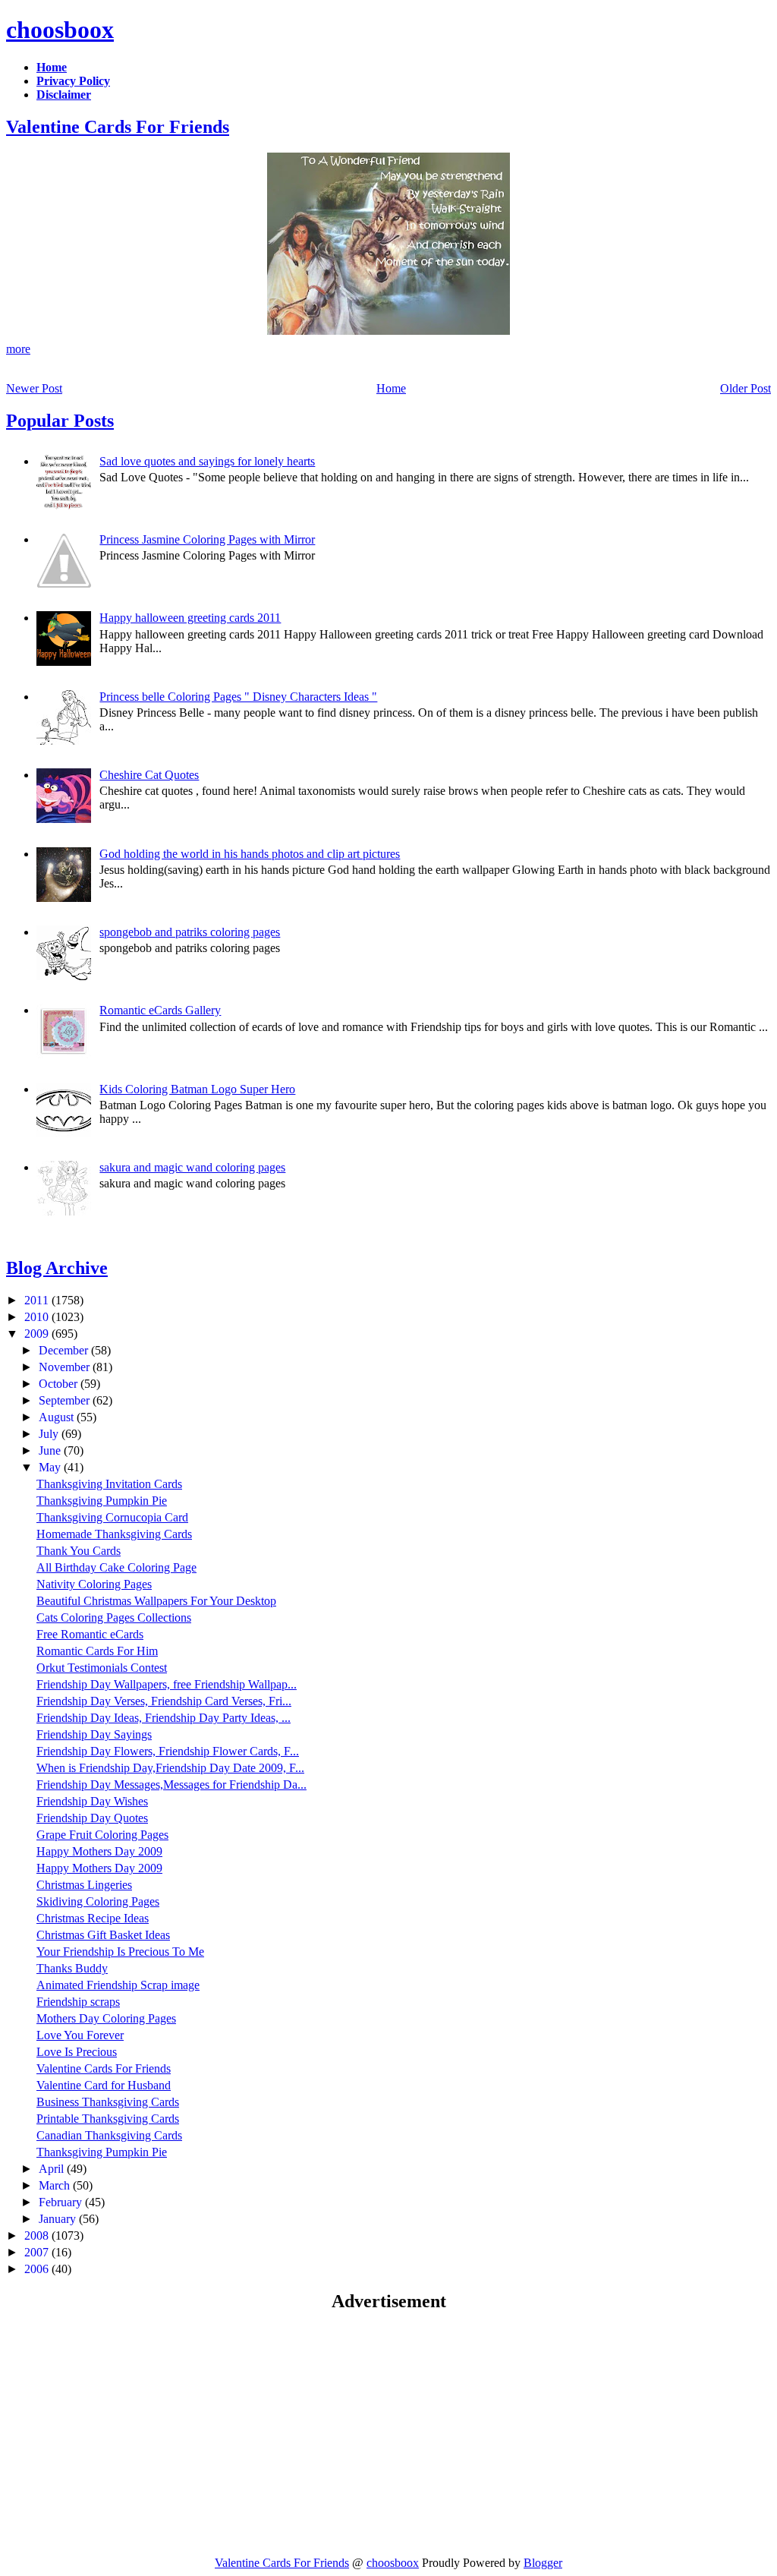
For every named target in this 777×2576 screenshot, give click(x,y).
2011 (38, 1300)
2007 (38, 2252)
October (60, 1384)
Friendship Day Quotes (92, 1818)
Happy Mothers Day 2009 (99, 1851)
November (66, 1367)
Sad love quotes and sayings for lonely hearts (207, 461)
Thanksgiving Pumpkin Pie (102, 1501)
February (62, 2202)
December (65, 1350)
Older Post (746, 388)
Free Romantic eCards (90, 1634)
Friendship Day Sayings (94, 1734)
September (66, 1400)
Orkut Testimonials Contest (102, 1668)
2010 (38, 1317)
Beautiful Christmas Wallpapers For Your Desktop (156, 1601)
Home (391, 388)
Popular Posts (60, 421)
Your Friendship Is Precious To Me (120, 1952)
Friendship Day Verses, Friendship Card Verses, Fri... (164, 1701)
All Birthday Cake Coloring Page (116, 1567)
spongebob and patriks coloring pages (190, 932)
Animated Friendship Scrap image (118, 1985)
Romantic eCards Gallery (160, 1010)
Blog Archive (57, 1268)
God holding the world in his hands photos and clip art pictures (250, 854)
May (51, 1467)
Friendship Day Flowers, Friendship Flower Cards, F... (168, 1751)
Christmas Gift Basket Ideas (103, 1935)
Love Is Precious (77, 2052)
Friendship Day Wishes (92, 1801)
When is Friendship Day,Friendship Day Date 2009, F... (170, 1768)
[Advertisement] (134, 2433)
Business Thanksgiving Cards (108, 2102)
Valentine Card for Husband (104, 2085)
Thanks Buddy (72, 1968)
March (56, 2185)
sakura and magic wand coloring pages (192, 1167)
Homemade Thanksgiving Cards (114, 1534)
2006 (38, 2269)
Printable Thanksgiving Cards (108, 2119)
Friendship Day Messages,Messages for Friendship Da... (171, 1785)
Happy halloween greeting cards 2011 (190, 618)
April (53, 2169)
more (18, 349)
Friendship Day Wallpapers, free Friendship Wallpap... (167, 1684)
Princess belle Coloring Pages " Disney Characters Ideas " (238, 697)
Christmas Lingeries (84, 1885)
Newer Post (34, 388)
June (51, 1450)
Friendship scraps (78, 2002)
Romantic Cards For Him (97, 1651)
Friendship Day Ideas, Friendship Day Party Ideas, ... (164, 1718)
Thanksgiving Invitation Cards (109, 1484)
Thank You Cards (79, 1551)
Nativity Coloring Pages (94, 1584)
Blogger (543, 2563)
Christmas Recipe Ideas (93, 1918)
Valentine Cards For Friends (118, 127)
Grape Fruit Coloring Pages (102, 1835)
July (50, 1434)
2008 (38, 2235)
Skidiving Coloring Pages (98, 1901)
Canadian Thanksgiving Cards (109, 2135)
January (59, 2219)
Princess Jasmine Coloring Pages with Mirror (207, 539)
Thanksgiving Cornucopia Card (112, 1517)
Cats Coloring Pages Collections (114, 1617)
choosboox (60, 30)
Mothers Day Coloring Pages (106, 2018)
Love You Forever (80, 2035)
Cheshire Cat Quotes (149, 775)
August (58, 1417)
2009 (38, 1334)
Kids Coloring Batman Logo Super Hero (197, 1089)
